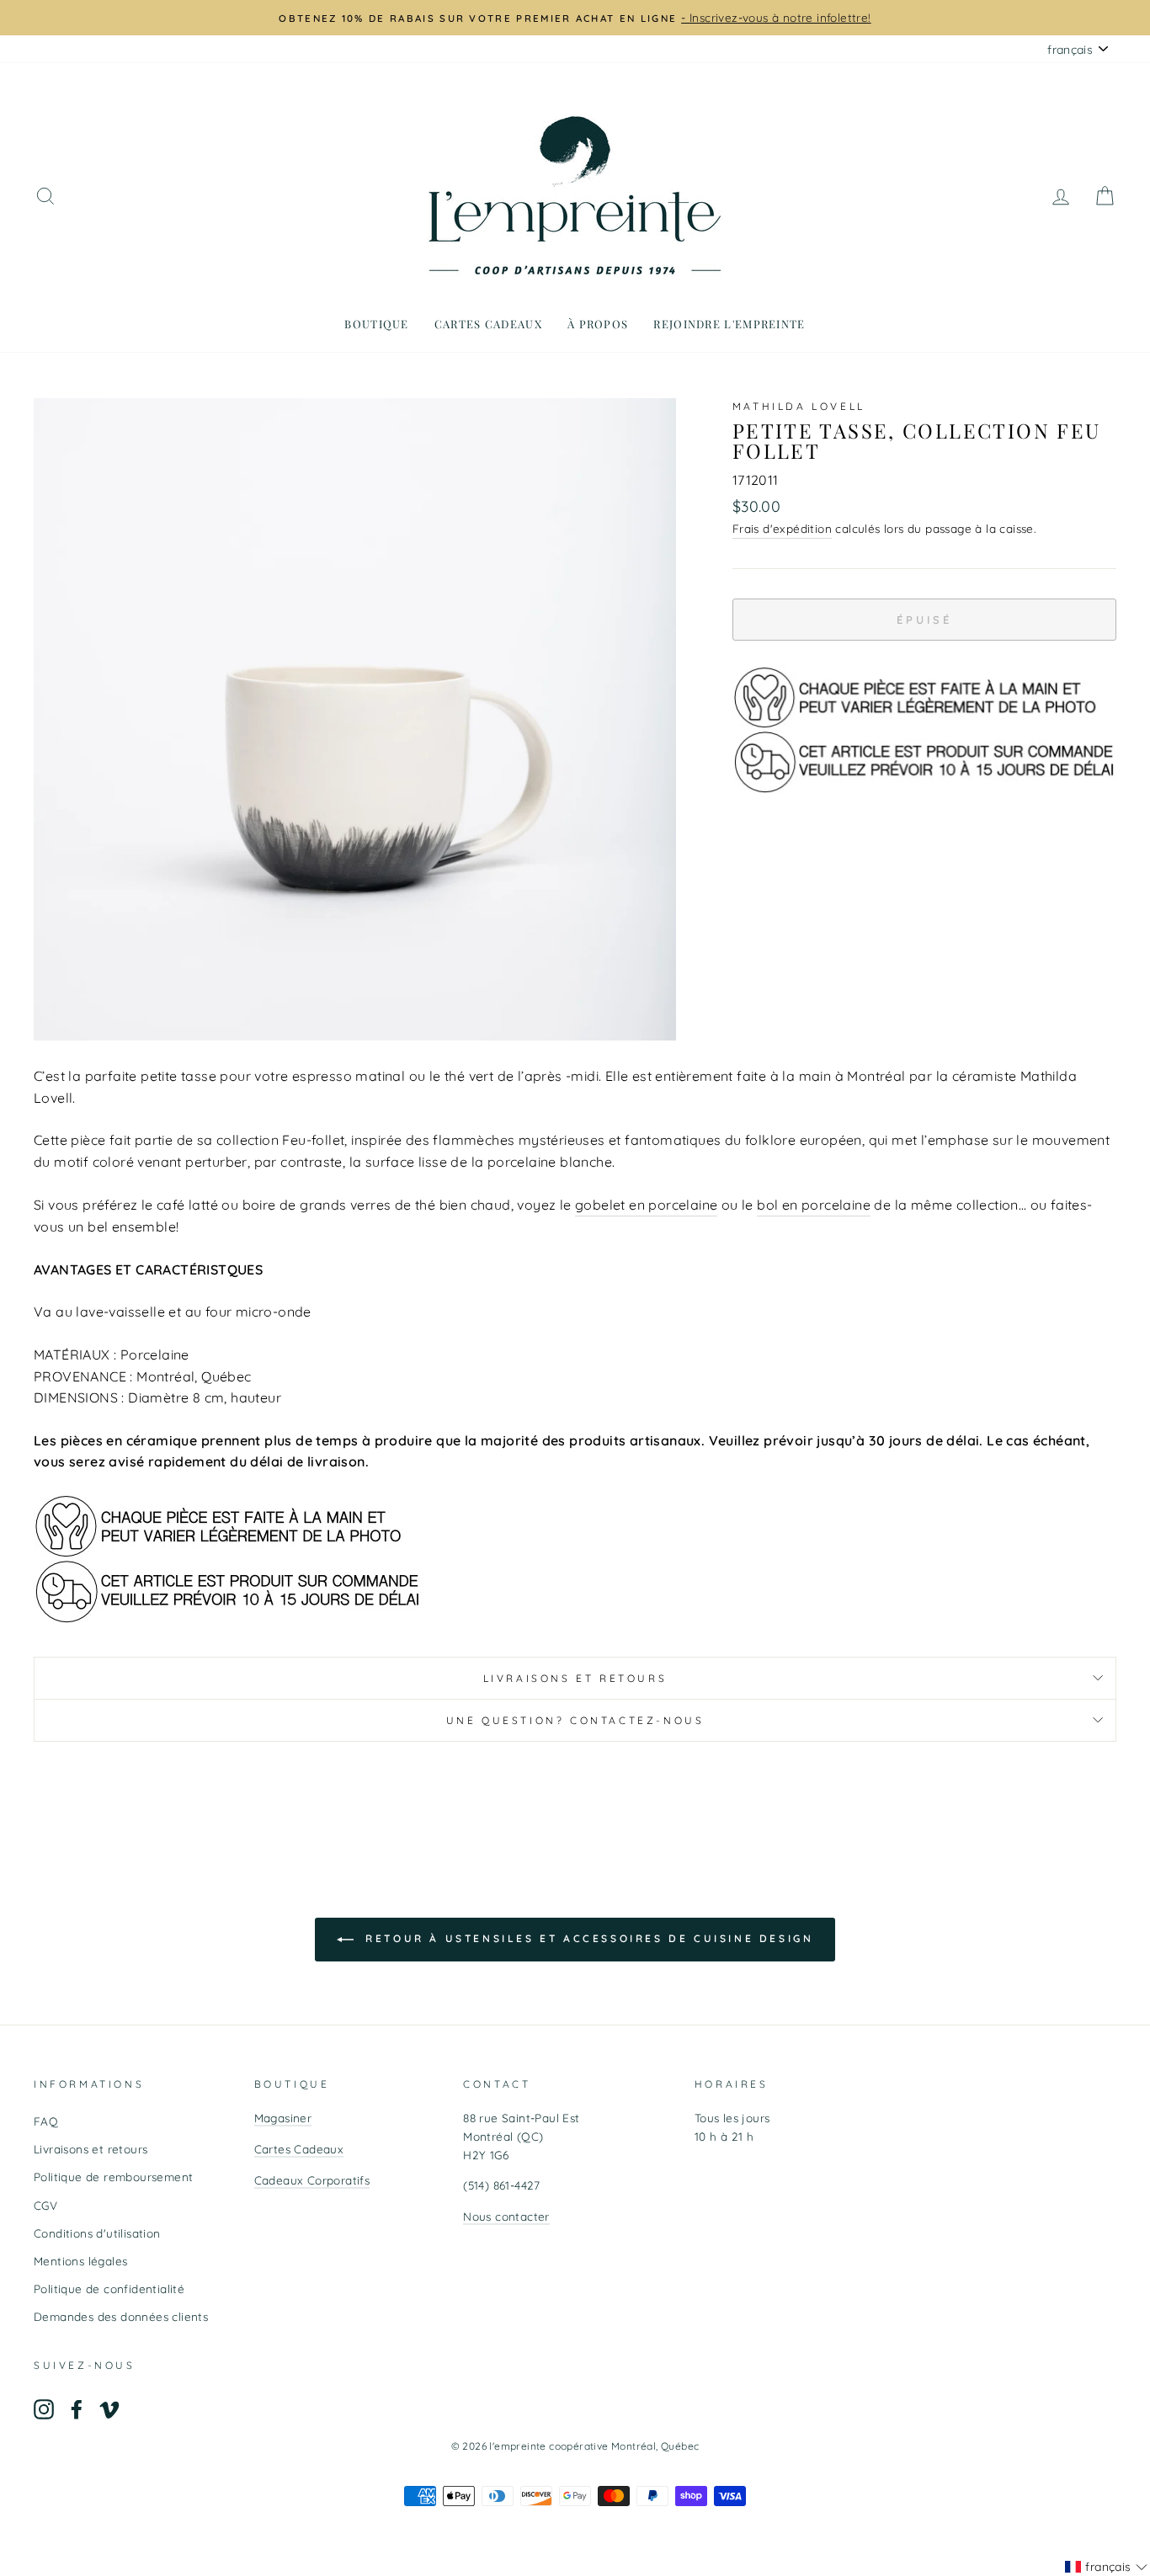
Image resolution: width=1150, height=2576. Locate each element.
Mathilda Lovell (799, 406)
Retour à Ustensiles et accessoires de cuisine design (587, 1938)
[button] (1106, 2567)
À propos (598, 324)
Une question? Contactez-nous (575, 1720)
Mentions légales (80, 2261)
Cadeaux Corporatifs (312, 2180)
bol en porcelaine (814, 1205)
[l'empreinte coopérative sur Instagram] (44, 2409)
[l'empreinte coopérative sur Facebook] (77, 2409)
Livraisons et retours (575, 1678)
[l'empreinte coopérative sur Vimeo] (109, 2409)
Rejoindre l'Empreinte (729, 324)
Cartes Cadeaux (299, 2149)
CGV (45, 2205)
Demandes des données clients (121, 2316)
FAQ (46, 2121)
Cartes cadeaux (488, 324)
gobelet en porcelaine (646, 1205)
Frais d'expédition (782, 528)
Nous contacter (506, 2216)
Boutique (376, 324)
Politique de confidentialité (109, 2289)
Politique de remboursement (113, 2177)
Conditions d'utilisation (97, 2233)
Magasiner (283, 2118)
